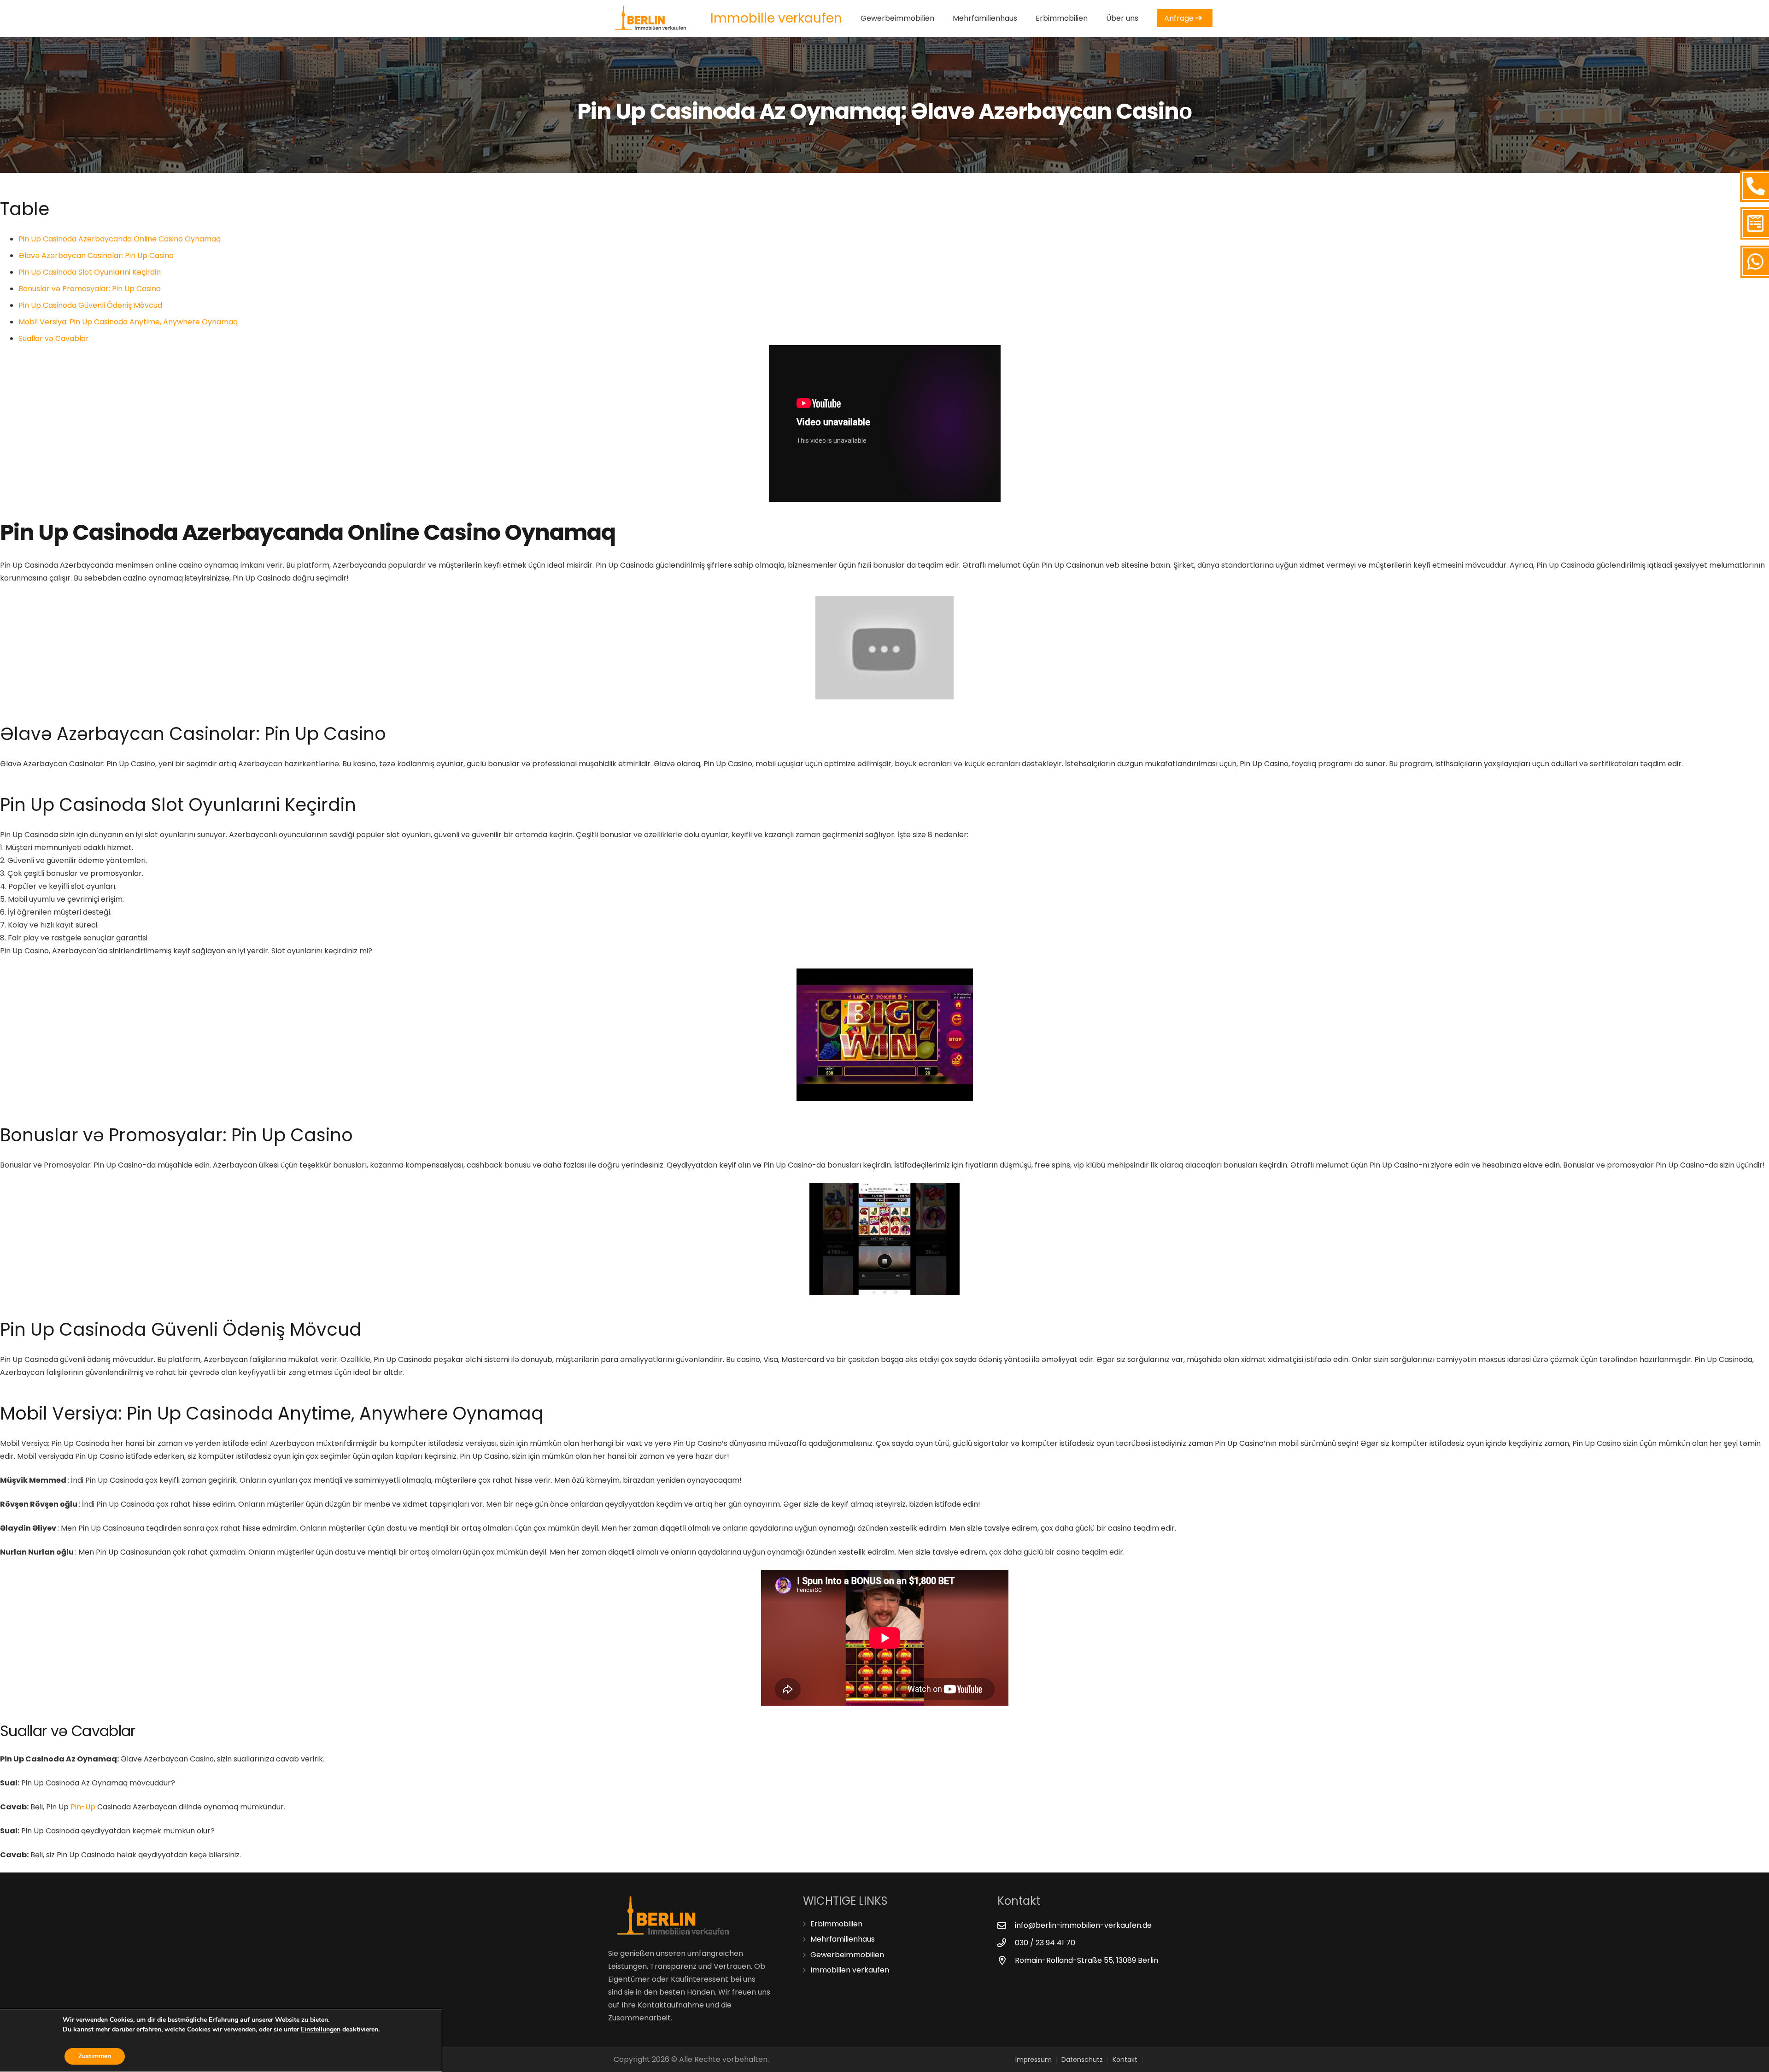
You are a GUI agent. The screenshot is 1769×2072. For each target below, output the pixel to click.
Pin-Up (83, 1807)
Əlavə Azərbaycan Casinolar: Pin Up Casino (96, 255)
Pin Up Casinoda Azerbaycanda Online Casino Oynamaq (120, 239)
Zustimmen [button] (95, 2056)
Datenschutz (1082, 2060)
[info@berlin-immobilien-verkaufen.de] (1006, 1925)
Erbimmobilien (836, 1924)
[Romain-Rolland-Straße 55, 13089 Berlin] (1006, 1960)
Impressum (1034, 2060)
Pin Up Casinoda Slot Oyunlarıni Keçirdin (90, 272)
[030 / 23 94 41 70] (1006, 1943)
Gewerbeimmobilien (847, 1955)
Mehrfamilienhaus (843, 1939)
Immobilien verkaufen (850, 1970)
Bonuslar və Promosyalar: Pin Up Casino (90, 289)
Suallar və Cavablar (54, 338)
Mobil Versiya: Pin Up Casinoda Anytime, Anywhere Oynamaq (128, 322)
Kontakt (1125, 2060)
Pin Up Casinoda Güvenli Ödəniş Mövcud (90, 305)
